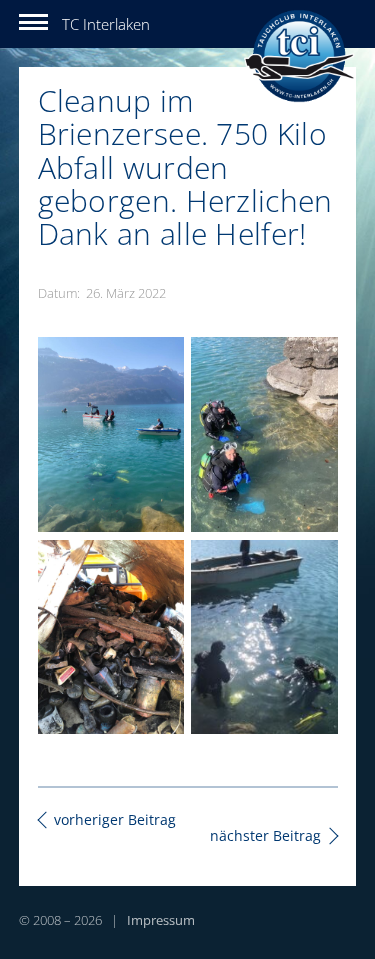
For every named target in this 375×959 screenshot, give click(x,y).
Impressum (161, 920)
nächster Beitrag (265, 835)
